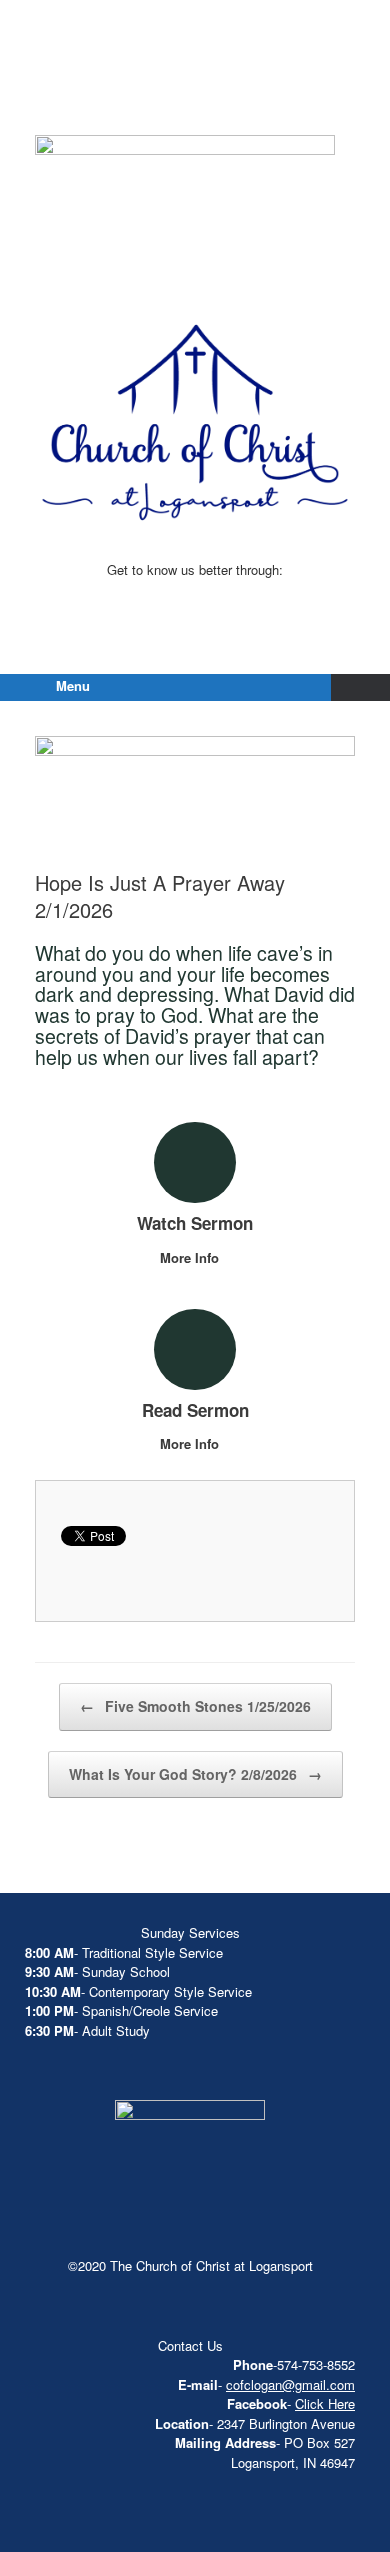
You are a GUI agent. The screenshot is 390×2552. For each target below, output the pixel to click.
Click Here (325, 2403)
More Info (191, 1257)
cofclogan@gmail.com (290, 2384)
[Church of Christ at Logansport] (195, 90)
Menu (73, 685)
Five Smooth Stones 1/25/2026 (195, 1706)
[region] (185, 210)
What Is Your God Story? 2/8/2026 (195, 1774)
